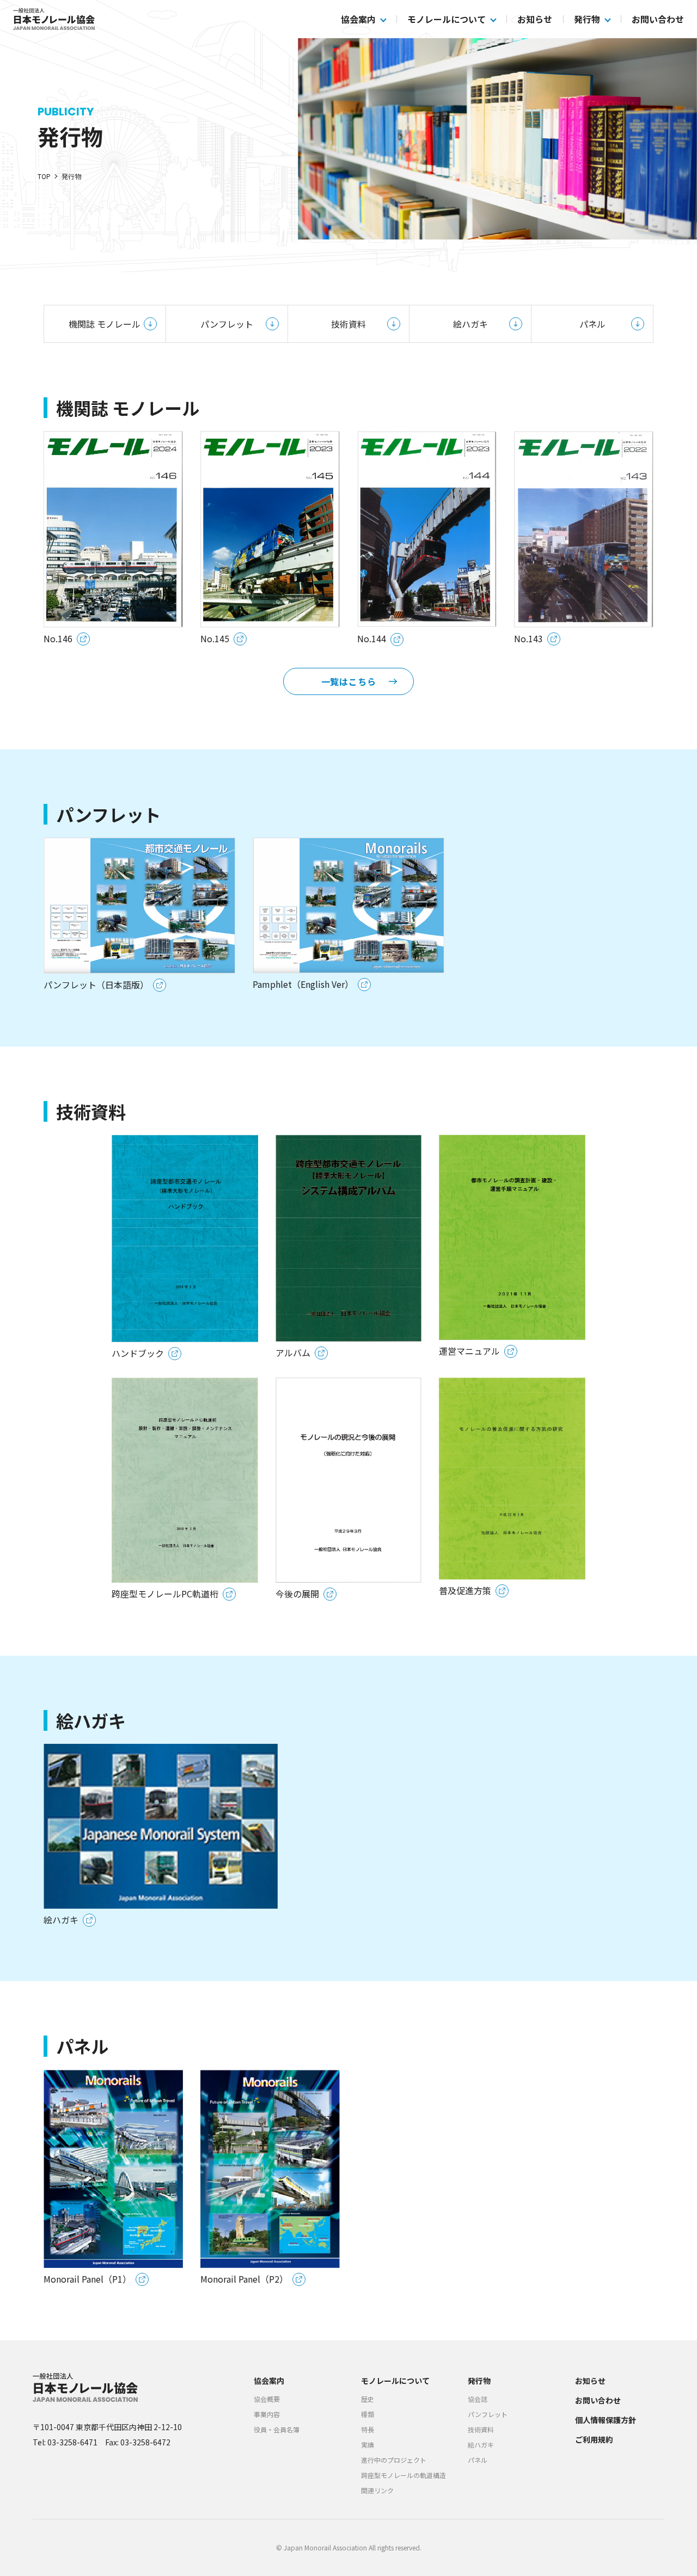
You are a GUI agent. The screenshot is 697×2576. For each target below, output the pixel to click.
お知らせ (535, 19)
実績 (368, 2445)
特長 (368, 2429)
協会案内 (358, 19)
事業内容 (267, 2414)
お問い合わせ (658, 19)
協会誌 (478, 2399)
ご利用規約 (594, 2439)
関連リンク (377, 2490)
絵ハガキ (470, 324)
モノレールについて (447, 19)
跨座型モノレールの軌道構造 (403, 2475)
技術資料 (348, 324)
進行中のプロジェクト (394, 2460)
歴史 (368, 2399)
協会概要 (267, 2399)
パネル (592, 324)
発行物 (587, 19)
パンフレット (227, 324)
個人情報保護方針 (606, 2420)
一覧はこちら (349, 681)
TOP (44, 176)
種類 (368, 2414)
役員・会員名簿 (277, 2429)
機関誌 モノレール (105, 324)
